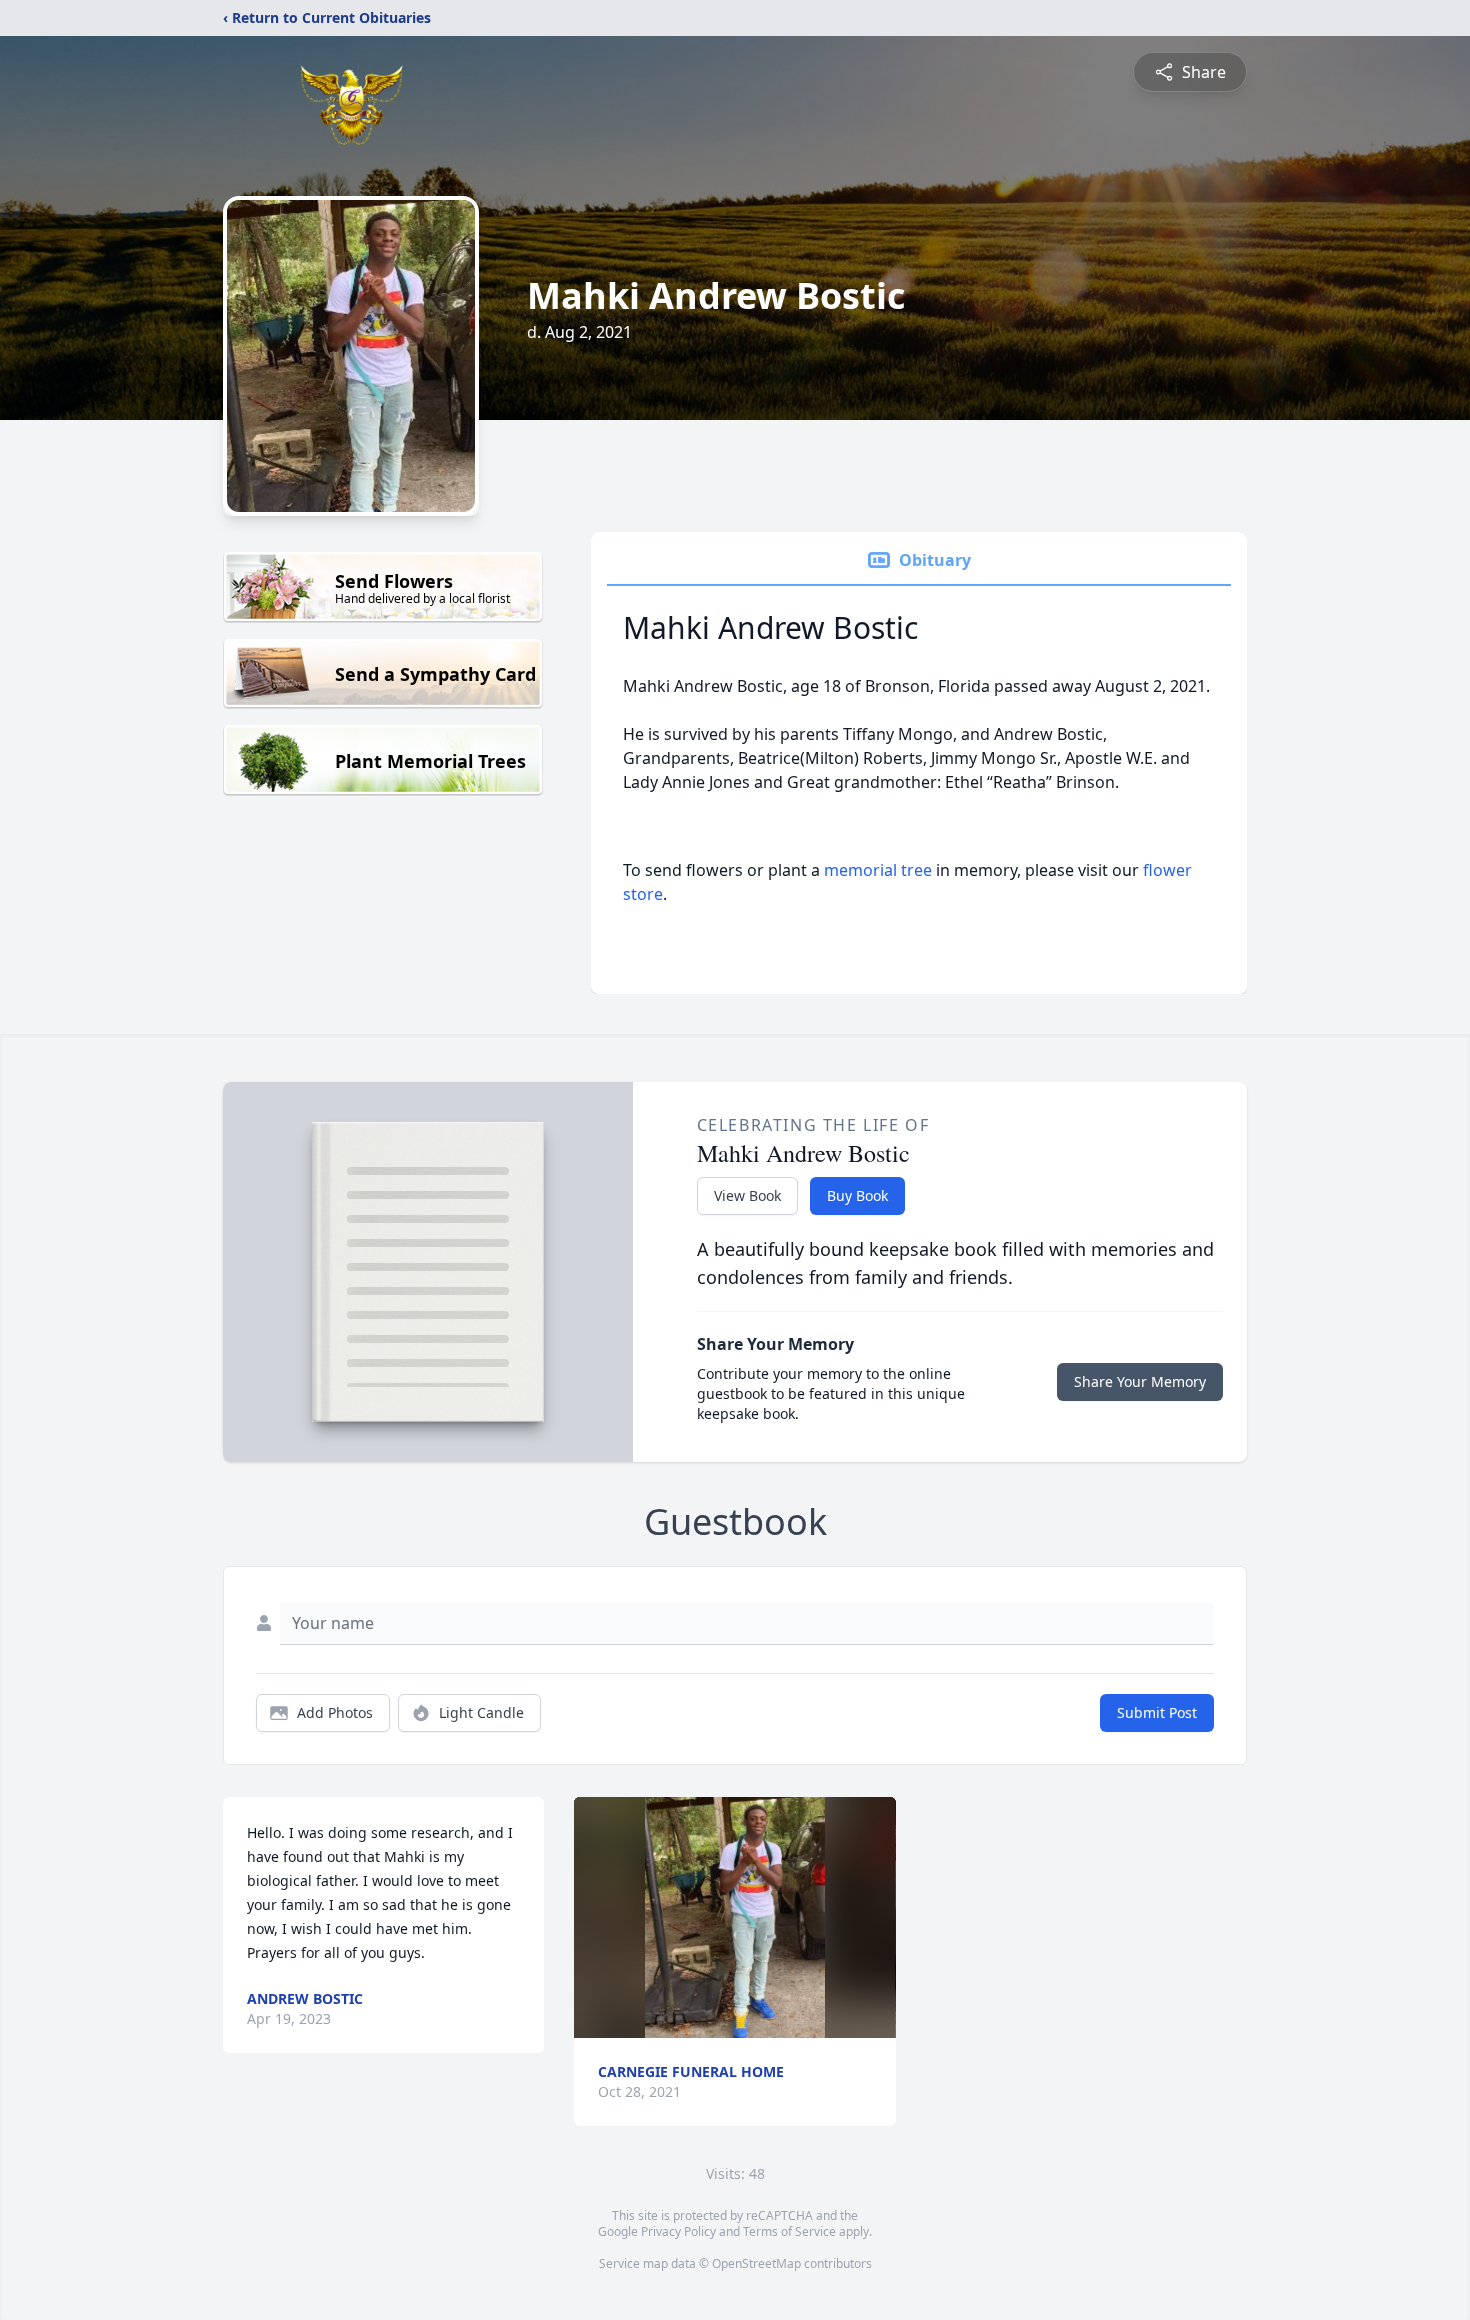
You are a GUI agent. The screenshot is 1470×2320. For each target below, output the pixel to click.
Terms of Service (789, 2231)
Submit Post (1157, 1712)
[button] (735, 1917)
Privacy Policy (678, 2231)
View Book (747, 1195)
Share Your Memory (1140, 1381)
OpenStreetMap (756, 2263)
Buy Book (857, 1195)
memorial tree (878, 870)
